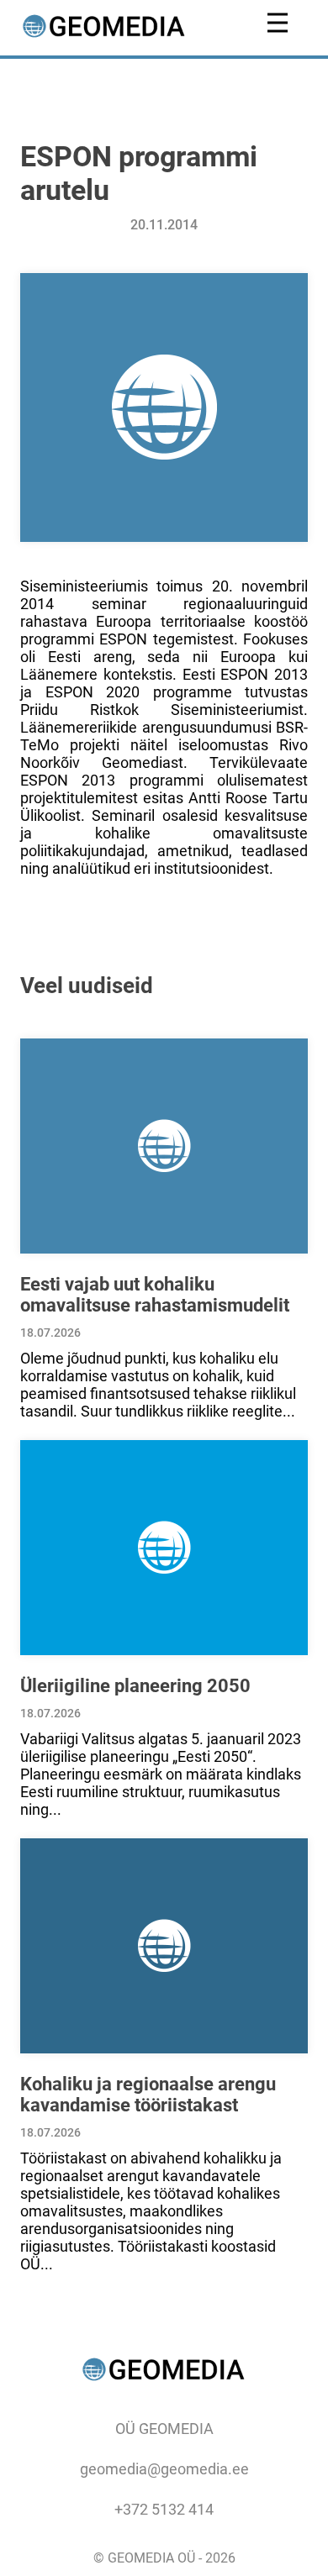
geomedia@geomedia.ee (164, 2469)
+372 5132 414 (164, 2509)
